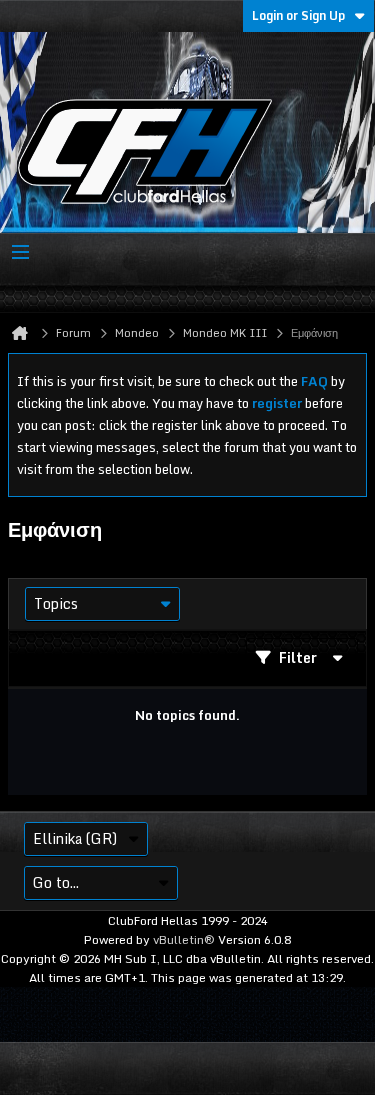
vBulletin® (184, 939)
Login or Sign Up (298, 15)
